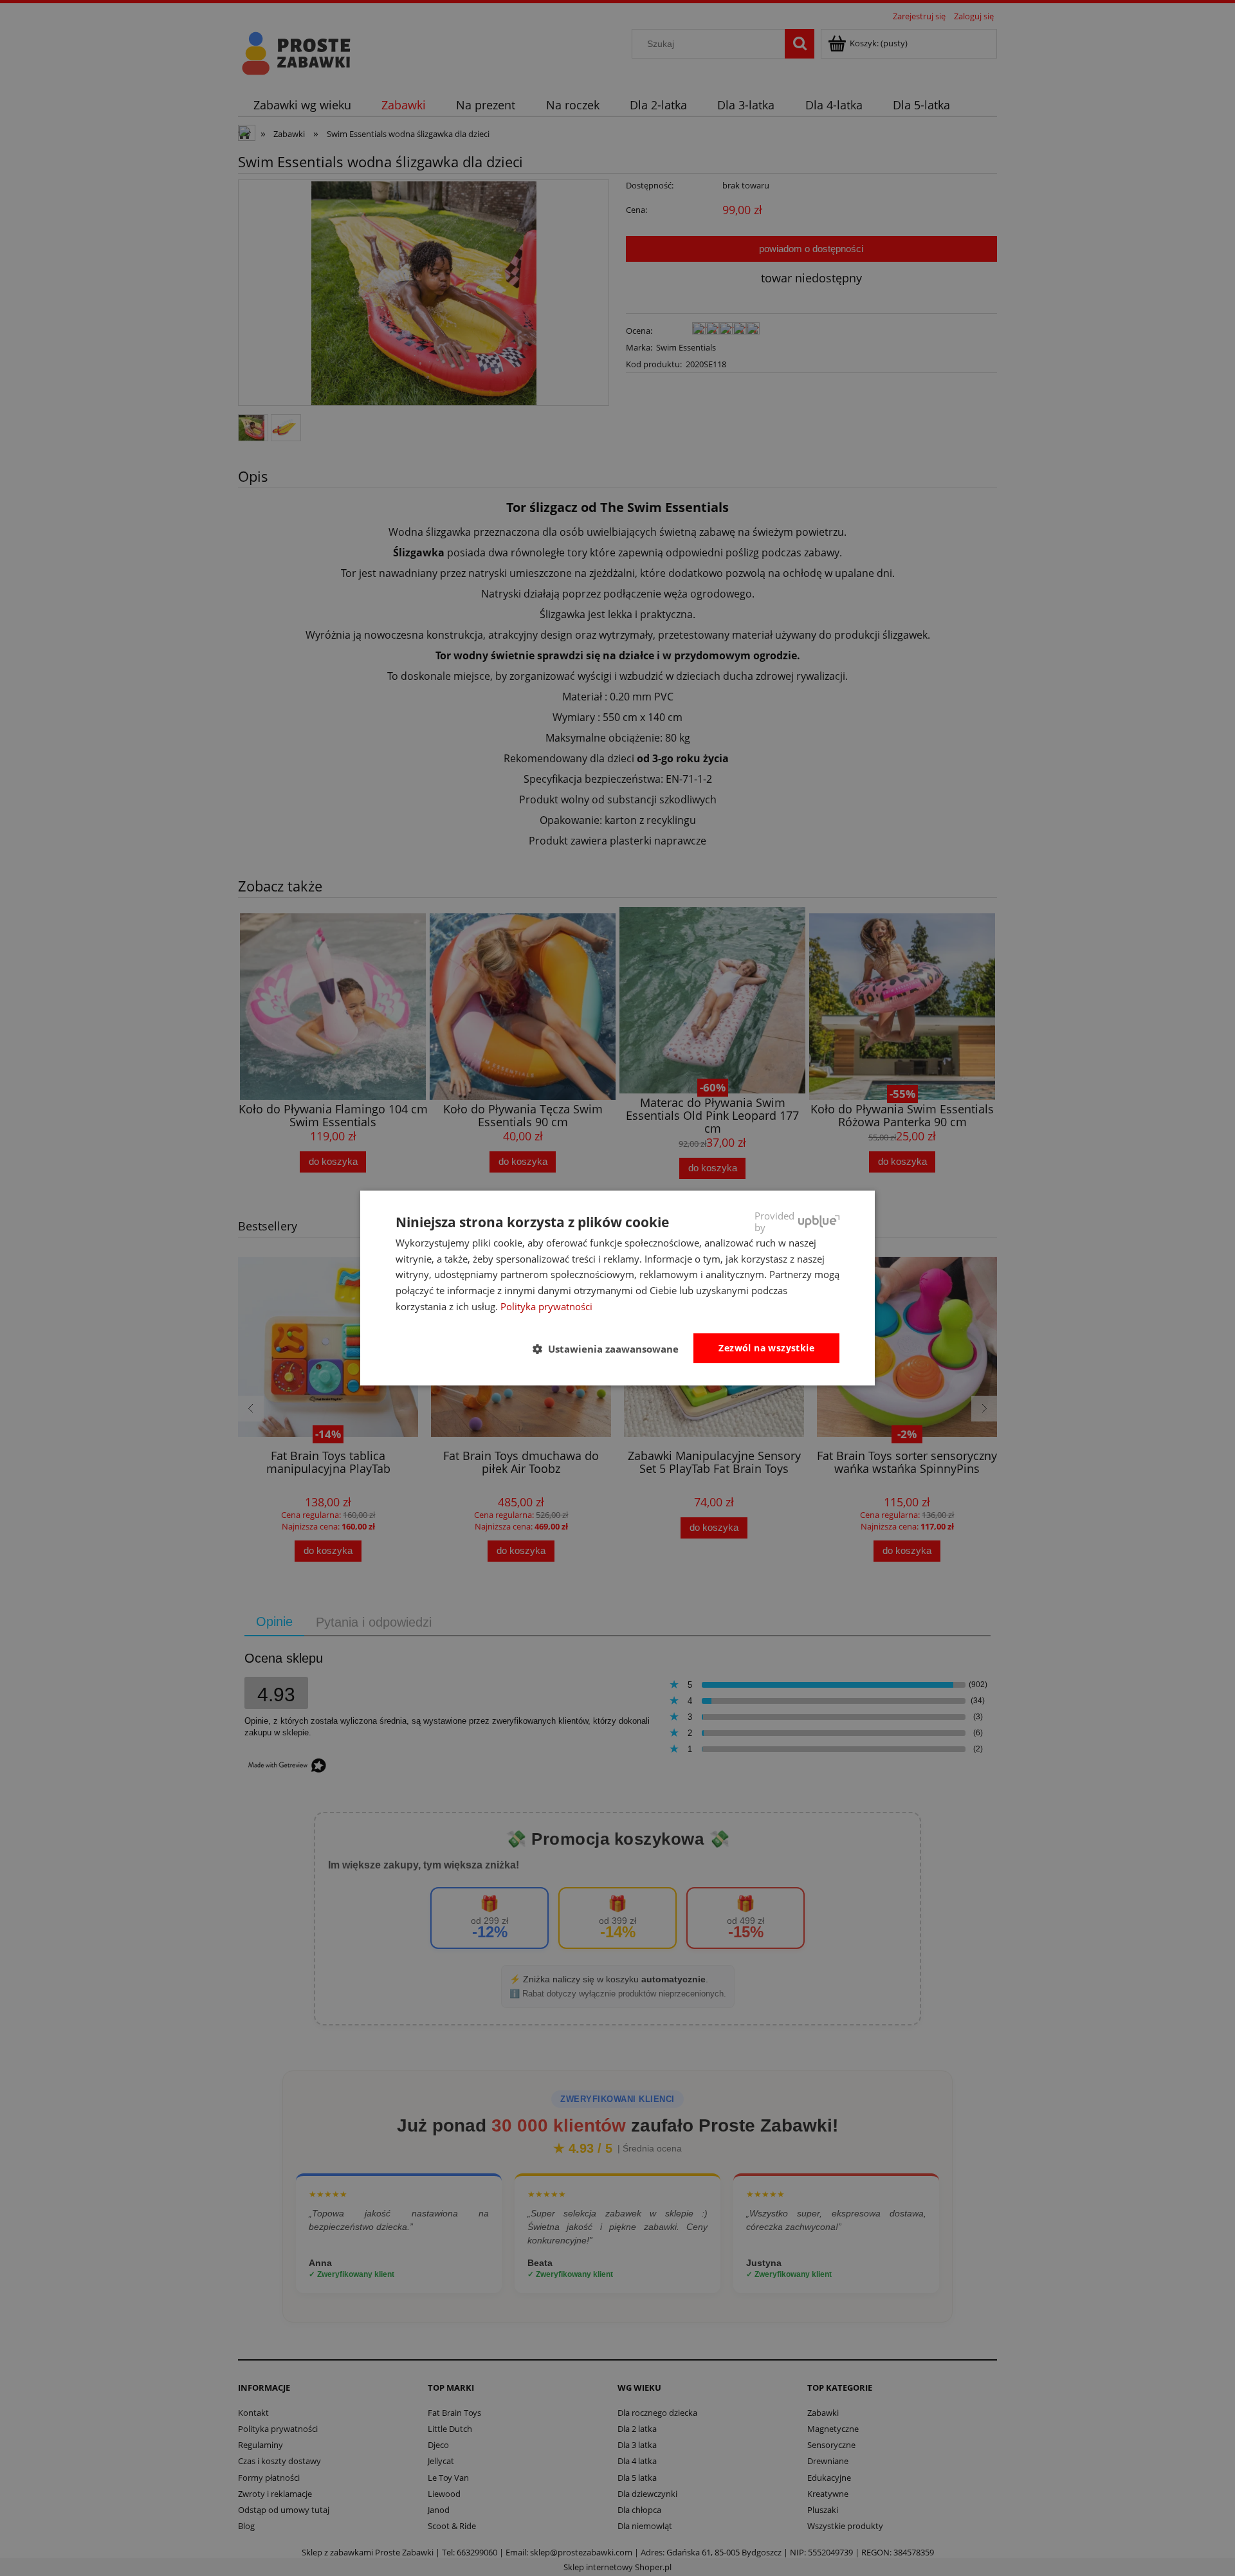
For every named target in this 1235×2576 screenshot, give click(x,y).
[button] (611, 1349)
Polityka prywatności (546, 1306)
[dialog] (617, 1288)
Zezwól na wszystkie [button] (766, 1348)
